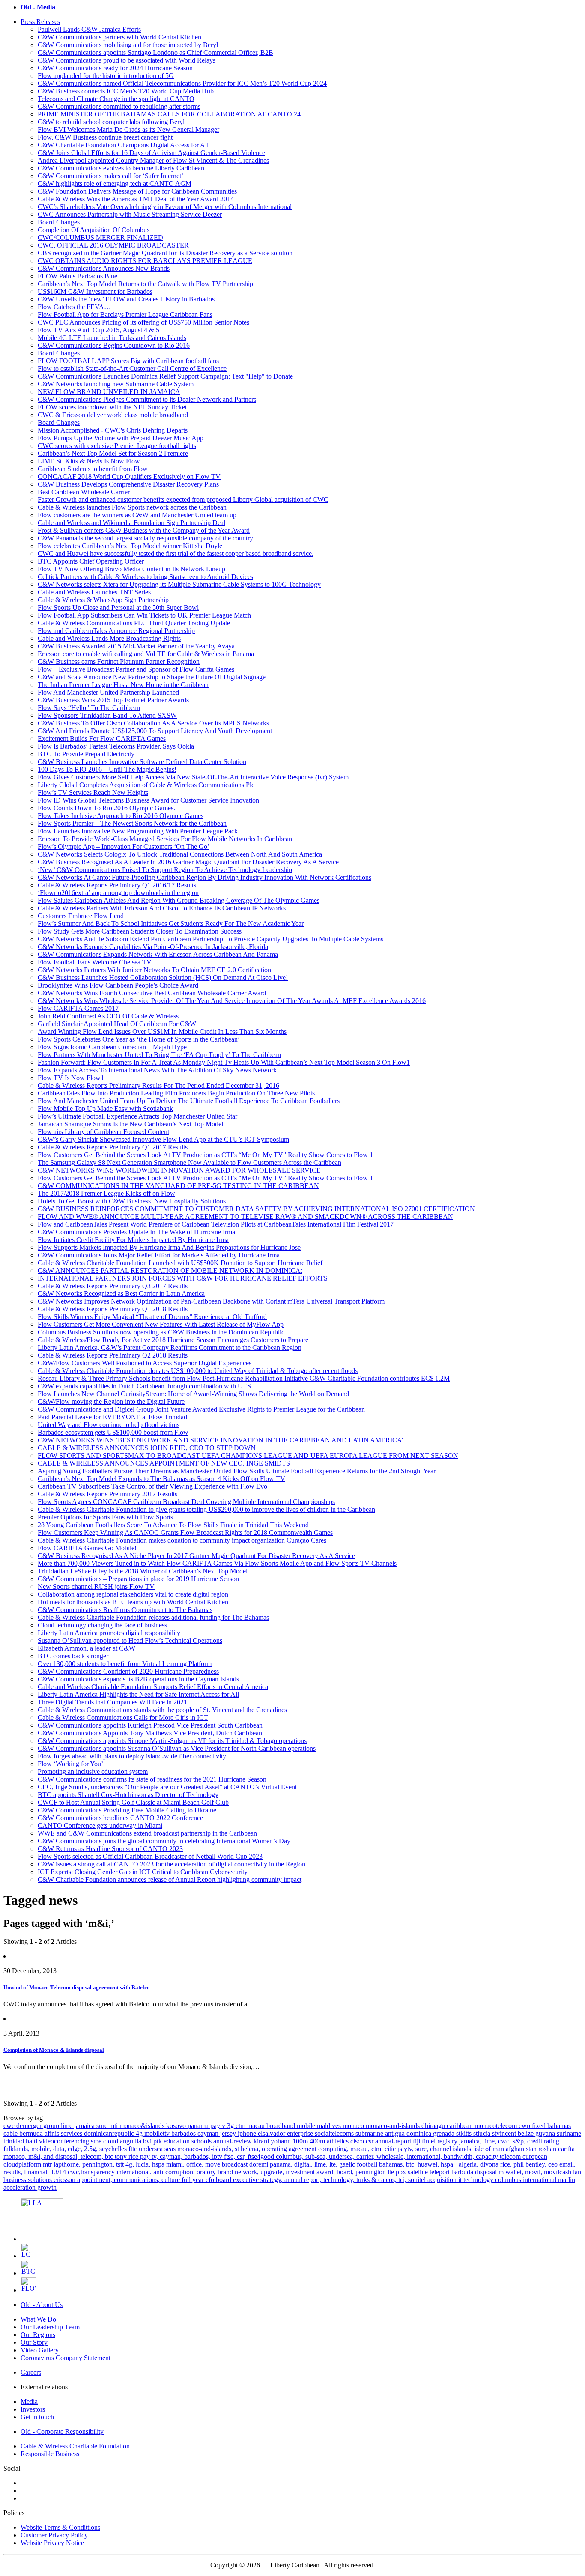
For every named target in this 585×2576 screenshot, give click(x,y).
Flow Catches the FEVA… (74, 307)
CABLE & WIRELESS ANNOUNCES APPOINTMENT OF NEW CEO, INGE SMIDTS (164, 1463)
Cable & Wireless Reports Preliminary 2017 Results (107, 1494)
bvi (148, 2141)
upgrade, (273, 2172)
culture (172, 2180)
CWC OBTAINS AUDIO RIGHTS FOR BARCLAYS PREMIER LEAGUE (145, 261)
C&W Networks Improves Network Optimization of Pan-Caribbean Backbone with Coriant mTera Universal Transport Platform (211, 1301)
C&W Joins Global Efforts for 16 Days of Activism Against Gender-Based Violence (151, 153)
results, (14, 2172)
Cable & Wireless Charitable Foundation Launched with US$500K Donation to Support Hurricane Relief (180, 1263)
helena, (251, 2149)
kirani (262, 2141)
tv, (156, 2157)
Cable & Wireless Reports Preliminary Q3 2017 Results (113, 1286)
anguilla (131, 2141)
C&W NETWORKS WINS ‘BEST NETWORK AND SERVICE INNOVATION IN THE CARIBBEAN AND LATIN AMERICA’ (221, 1440)
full (187, 2180)
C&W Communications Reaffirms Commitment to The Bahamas (125, 1610)
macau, (361, 2149)
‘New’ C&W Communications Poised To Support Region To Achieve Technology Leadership (165, 870)
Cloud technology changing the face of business (102, 1625)
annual (294, 2180)
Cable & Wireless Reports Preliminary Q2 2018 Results (113, 1355)
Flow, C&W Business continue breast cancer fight (105, 137)
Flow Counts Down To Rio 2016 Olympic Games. (106, 808)
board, (346, 2172)
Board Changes (59, 222)
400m (318, 2141)
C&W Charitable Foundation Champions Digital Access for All (123, 145)
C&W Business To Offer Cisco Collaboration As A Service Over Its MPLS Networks (153, 723)
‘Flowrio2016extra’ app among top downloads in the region (118, 893)
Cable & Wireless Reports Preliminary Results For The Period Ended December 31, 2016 (158, 1085)
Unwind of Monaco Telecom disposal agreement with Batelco (77, 1987)
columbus (509, 2180)
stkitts (465, 2133)
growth (47, 2187)
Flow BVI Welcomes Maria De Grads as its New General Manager (128, 130)
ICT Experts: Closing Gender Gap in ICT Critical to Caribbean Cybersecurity (143, 1872)
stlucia (483, 2133)
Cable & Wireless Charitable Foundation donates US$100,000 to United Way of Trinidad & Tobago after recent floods (198, 1371)
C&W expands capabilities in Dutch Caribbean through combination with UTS (144, 1386)
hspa (159, 2164)
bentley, (537, 2164)
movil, (534, 2172)
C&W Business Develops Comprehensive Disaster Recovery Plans (128, 484)
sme (97, 2141)
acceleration (20, 2187)
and (49, 2157)
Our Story (34, 2342)
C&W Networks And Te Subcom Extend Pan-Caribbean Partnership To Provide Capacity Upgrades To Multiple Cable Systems (210, 939)
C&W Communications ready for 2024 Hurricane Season (115, 68)
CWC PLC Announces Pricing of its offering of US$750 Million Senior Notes (143, 322)
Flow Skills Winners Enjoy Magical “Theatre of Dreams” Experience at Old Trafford (152, 1317)
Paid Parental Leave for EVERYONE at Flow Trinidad (112, 1417)
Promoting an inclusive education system (93, 1772)
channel (441, 2149)
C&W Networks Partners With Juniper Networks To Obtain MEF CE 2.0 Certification (154, 970)
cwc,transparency (92, 2172)
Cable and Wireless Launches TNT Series (94, 592)
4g (140, 2133)
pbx (402, 2172)
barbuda (463, 2172)
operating (275, 2149)
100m (301, 2141)
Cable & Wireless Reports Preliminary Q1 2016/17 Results (117, 885)
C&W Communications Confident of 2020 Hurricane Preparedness (128, 1671)
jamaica (85, 2126)
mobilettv (158, 2133)
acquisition (443, 2180)
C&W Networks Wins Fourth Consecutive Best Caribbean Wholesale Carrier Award (152, 993)
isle (480, 2149)
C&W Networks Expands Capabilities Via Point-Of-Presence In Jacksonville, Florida (153, 947)
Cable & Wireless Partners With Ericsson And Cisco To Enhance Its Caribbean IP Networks (162, 908)
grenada (445, 2133)
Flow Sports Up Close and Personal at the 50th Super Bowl (118, 607)
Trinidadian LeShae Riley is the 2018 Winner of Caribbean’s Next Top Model (143, 1571)
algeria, (469, 2164)
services (72, 2133)
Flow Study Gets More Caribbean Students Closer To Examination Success (140, 931)
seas (171, 2149)
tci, (403, 2180)
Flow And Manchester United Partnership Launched (108, 692)
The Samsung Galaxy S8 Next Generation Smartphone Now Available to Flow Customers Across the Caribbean (190, 1163)
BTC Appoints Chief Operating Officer (91, 561)
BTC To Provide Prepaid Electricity (86, 754)
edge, (76, 2149)
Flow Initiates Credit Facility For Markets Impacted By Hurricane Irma (133, 1240)
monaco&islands (143, 2126)
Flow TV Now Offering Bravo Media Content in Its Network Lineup (131, 569)
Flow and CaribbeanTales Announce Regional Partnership (116, 631)
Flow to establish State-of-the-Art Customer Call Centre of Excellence (132, 369)
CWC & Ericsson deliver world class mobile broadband (113, 415)
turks (364, 2180)
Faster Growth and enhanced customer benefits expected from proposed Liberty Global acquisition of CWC (183, 500)
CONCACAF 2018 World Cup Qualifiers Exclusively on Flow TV (129, 476)
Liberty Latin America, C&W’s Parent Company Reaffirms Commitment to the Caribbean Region (170, 1348)
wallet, (515, 2172)
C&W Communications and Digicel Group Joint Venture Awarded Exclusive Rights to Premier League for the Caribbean (201, 1409)
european (535, 2157)
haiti (32, 2141)
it (461, 2180)
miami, (176, 2164)
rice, (507, 2164)
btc (110, 2157)
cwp (525, 2126)
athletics (339, 2141)
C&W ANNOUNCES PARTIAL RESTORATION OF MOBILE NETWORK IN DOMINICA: (170, 1270)
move (213, 2164)
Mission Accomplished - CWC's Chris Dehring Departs (113, 430)
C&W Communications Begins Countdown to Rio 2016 (114, 345)
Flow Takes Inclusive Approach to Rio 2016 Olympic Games (121, 816)
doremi (260, 2164)
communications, (138, 2180)
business (16, 2180)
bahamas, (392, 2164)
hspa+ (450, 2164)
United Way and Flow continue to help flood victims (109, 1425)
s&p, (520, 2141)
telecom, (93, 2157)
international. (135, 2172)
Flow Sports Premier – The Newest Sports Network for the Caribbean (132, 823)
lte (392, 2172)
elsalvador (272, 2133)
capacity (488, 2157)
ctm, (378, 2149)
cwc (10, 2126)
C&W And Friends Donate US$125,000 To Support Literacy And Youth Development (155, 731)
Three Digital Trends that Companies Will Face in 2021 (112, 1702)
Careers (31, 2372)
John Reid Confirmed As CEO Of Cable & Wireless (108, 1016)
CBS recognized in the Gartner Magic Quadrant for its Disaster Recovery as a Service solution (165, 253)
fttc (134, 2149)
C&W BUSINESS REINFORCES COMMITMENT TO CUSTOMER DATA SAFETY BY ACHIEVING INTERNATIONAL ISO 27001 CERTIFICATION (256, 1209)
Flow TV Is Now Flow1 (71, 1078)
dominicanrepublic (110, 2133)
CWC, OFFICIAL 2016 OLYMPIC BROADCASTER (113, 245)
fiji (417, 2141)
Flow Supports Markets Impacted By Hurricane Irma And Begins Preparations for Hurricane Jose (169, 1247)
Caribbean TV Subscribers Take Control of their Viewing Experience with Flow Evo (152, 1486)
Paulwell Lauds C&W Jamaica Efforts (89, 29)
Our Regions (38, 2335)
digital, (304, 2164)
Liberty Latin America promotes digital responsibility (109, 1633)
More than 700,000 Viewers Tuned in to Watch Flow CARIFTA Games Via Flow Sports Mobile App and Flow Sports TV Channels (217, 1563)
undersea (152, 2149)
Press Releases (40, 22)
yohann (282, 2141)
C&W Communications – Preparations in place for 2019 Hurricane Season (138, 1579)
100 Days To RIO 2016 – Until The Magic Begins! (107, 769)
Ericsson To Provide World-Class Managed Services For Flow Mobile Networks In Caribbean (165, 839)
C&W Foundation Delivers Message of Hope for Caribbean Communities (137, 191)
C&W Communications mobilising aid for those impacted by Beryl (128, 45)
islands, (464, 2149)
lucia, (144, 2164)
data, (60, 2149)
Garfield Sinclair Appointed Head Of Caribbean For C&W (117, 1024)
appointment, (96, 2180)
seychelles (114, 2149)
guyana (546, 2133)
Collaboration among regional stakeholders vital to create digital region (133, 1594)
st (238, 2149)
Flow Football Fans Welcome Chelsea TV (95, 962)
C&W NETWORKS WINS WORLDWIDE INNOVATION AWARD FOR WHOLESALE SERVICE (179, 1170)
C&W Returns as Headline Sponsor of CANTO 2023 (110, 1849)
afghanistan (522, 2149)
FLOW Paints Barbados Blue (78, 276)
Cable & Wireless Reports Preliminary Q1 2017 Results (113, 1147)
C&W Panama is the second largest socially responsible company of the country (145, 538)
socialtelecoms (335, 2133)
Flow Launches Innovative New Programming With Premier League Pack (138, 831)
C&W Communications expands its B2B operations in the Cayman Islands (138, 1679)
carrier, (366, 2157)
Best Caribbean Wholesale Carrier (84, 492)
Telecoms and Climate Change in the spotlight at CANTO (116, 99)
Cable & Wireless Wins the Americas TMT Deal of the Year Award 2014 (136, 199)
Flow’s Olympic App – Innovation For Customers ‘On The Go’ (124, 846)
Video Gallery (40, 2350)
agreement (303, 2149)
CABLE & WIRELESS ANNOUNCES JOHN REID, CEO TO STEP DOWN (147, 1448)
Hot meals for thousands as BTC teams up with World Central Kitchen (133, 1602)
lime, (491, 2141)
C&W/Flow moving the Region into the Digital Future (111, 1401)
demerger (30, 2126)
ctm (241, 2126)
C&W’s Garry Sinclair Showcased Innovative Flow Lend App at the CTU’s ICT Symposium (163, 1139)
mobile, (42, 2149)
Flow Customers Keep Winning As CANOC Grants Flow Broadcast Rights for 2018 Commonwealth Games (185, 1533)
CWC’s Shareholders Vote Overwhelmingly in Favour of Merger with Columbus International (165, 207)
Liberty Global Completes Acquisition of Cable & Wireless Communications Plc (146, 785)
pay (146, 2157)
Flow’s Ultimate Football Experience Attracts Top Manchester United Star (137, 1116)
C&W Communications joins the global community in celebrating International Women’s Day (164, 1841)
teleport (440, 2172)
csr (370, 2141)
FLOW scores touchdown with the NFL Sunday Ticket (112, 407)
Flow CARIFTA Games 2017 (78, 1008)
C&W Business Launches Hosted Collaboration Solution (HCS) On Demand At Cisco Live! (163, 978)
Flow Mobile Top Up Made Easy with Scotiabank (105, 1109)
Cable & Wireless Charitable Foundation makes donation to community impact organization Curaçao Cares (182, 1540)
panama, (282, 2164)
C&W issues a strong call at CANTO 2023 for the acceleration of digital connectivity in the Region (172, 1864)
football (368, 2164)
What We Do (38, 2319)
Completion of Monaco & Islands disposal (54, 2050)
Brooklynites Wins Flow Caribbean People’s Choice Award (118, 985)
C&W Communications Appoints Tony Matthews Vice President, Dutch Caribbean (150, 1733)
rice (134, 2157)
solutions (41, 2180)
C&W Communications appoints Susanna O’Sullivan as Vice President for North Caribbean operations (177, 1748)
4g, (131, 2164)
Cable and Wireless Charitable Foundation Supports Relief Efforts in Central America (153, 1687)
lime (67, 2126)
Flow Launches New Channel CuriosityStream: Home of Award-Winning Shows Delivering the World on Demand (193, 1394)
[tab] (301, 22)
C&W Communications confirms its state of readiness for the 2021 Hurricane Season (152, 1779)
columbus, (291, 2157)
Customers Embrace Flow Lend (81, 916)
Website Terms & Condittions (60, 2527)
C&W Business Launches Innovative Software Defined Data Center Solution (142, 762)
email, (567, 2164)
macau (257, 2126)
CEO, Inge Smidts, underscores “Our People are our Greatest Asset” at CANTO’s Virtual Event (167, 1787)
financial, (37, 2172)
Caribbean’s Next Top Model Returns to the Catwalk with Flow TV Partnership (145, 284)
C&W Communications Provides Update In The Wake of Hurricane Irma (136, 1232)
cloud (112, 2141)
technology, (340, 2180)
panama (199, 2126)
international (540, 2180)
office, (196, 2164)
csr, (242, 2157)
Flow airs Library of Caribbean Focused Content (103, 1132)
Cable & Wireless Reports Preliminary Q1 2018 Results (113, 1309)
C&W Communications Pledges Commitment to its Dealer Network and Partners (147, 399)
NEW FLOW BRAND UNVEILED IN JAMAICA (109, 392)
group (52, 2126)
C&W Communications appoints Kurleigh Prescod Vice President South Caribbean (150, 1725)
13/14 (59, 2172)
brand (226, 2172)
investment (301, 2172)
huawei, (429, 2164)
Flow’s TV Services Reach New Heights (93, 793)
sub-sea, (317, 2157)
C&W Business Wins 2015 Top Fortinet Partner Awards (113, 700)
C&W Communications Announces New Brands (104, 268)
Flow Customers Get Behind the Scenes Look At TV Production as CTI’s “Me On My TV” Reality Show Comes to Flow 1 (205, 1155)
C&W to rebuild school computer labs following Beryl (111, 122)
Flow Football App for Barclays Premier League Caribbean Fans (125, 315)
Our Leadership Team (50, 2327)
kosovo (177, 2126)
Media (29, 2401)
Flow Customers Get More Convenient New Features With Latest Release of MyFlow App (161, 1324)
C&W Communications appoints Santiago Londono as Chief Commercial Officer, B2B (155, 52)
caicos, (388, 2180)
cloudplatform (23, 2164)
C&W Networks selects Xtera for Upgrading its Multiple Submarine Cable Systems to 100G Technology (179, 584)
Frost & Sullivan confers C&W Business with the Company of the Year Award (144, 530)
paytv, (406, 2149)
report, (314, 2180)
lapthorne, (68, 2164)
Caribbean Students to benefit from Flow (93, 469)
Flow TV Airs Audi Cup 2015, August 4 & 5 (98, 330)
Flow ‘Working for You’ (70, 1764)
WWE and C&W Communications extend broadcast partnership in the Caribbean (147, 1833)
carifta (566, 2149)
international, (425, 2157)
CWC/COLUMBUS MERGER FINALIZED (100, 237)
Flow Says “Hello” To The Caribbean (89, 708)
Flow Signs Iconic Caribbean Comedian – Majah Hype (112, 1047)
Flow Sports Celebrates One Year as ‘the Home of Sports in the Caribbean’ (139, 1039)
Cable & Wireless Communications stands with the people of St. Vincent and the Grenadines (162, 1710)
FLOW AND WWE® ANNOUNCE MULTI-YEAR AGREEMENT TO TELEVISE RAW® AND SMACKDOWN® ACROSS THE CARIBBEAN (245, 1216)
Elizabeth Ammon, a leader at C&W (87, 1648)
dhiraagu (434, 2126)
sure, (423, 2149)
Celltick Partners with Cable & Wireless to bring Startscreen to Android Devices (145, 577)
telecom (511, 2157)
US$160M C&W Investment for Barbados (95, 291)
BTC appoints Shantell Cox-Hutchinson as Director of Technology (128, 1795)
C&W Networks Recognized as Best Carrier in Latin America (121, 1294)
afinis (53, 2133)
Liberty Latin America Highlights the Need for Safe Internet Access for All (138, 1694)
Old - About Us (42, 2305)
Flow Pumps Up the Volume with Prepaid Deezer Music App (121, 438)
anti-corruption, (175, 2172)
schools (202, 2141)
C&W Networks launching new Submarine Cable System (116, 384)
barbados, (198, 2157)
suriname (569, 2133)
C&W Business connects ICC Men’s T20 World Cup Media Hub (126, 91)
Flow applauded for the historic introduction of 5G (106, 76)
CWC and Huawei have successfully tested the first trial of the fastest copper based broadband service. (176, 554)
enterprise (301, 2133)
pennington (372, 2172)
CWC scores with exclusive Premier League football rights (117, 446)
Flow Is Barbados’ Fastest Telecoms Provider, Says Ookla (116, 746)
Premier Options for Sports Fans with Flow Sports (105, 1517)
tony (122, 2157)
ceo (554, 2164)
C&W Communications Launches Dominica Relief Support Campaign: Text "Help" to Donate (165, 376)
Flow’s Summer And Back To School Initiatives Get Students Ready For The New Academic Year (171, 924)
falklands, (17, 2149)
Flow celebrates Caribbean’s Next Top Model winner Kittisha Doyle (130, 546)
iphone (248, 2133)
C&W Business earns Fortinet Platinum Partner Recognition (119, 661)
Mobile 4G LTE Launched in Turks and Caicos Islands (112, 338)
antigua (396, 2133)
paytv (219, 2126)
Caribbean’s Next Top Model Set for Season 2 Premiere (113, 453)
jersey (229, 2133)
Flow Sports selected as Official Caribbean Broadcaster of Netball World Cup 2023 (150, 1856)
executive (247, 2180)
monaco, (16, 2157)
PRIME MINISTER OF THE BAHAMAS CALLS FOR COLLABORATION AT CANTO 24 (169, 114)
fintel (430, 2141)
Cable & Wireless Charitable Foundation (75, 2446)
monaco (354, 2126)
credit (536, 2141)
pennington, (99, 2164)
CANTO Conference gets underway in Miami (100, 1825)
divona (490, 2164)
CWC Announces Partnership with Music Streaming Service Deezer (130, 214)
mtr (48, 2164)
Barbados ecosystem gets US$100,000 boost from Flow (113, 1432)
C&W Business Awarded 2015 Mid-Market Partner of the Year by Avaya (136, 646)
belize (527, 2133)
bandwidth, (460, 2157)
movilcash (558, 2172)
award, (327, 2172)
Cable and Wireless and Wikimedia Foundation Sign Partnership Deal (131, 523)
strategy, (272, 2180)
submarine (370, 2133)
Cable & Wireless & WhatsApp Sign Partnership (103, 600)
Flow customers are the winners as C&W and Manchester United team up (137, 515)
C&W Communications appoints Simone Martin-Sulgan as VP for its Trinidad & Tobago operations (172, 1741)
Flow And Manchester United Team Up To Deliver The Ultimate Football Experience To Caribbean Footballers (189, 1101)
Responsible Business (50, 2454)
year (199, 2180)
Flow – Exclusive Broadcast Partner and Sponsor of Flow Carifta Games (136, 669)
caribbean (461, 2126)
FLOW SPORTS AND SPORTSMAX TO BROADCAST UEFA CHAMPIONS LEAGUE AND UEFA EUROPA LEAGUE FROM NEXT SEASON (248, 1455)
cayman (209, 2133)
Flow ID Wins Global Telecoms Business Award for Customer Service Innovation (148, 800)
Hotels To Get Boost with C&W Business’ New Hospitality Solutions (132, 1201)
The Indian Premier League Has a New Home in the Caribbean (123, 685)
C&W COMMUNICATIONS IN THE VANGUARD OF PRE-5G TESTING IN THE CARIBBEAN (178, 1186)
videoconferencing (65, 2141)
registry (448, 2141)
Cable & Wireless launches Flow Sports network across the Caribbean (132, 507)
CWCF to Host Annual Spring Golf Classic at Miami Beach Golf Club (133, 1802)
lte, (334, 2164)
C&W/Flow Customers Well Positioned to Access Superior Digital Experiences (145, 1363)
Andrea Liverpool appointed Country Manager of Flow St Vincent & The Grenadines (153, 160)
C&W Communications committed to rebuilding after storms (119, 106)
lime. (322, 2164)
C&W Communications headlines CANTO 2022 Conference (120, 1818)
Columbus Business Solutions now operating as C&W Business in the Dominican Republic (161, 1332)
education (178, 2141)
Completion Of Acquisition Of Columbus (94, 230)
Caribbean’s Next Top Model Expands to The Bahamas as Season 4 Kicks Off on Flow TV (161, 1479)
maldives (330, 2126)
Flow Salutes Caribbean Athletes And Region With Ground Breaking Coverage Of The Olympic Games (179, 900)
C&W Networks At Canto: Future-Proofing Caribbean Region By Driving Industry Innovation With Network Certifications (204, 877)
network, (248, 2172)
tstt (121, 2164)
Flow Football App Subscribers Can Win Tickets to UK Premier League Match (144, 615)
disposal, (68, 2157)
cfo (211, 2180)
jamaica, (471, 2141)
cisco (358, 2141)
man (499, 2149)
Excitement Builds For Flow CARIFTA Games (102, 739)
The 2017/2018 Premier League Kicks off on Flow (106, 1193)
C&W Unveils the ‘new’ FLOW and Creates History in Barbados (126, 299)
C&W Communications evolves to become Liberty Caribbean (121, 168)
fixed (540, 2126)
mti (114, 2126)
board (224, 2180)
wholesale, (392, 2157)
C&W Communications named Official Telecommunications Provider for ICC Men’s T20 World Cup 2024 (182, 83)
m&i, (36, 2157)
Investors (33, 2409)
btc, (412, 2164)
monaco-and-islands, (206, 2149)
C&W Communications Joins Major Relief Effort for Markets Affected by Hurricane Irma (159, 1255)
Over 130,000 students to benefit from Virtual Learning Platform (125, 1664)
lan (577, 2172)
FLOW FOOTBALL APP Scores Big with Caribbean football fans (128, 361)
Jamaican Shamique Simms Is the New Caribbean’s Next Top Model (130, 1124)
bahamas (559, 2126)
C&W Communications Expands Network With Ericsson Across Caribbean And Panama (158, 954)
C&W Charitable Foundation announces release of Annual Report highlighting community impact (170, 1879)
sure (103, 2126)
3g (231, 2126)
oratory (207, 2172)
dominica (420, 2133)
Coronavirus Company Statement (66, 2358)
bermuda (32, 2133)
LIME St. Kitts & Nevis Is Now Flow (89, 461)
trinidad (15, 2141)
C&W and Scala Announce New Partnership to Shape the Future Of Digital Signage (152, 677)
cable (11, 2133)
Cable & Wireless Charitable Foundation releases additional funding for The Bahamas (153, 1617)
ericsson (65, 2180)
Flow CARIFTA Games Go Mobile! (87, 1548)
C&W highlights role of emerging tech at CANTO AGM (115, 184)
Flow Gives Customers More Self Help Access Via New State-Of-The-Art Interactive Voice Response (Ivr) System (193, 777)
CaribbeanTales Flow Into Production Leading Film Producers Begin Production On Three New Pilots (176, 1093)
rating (552, 2141)
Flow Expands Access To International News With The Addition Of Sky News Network (157, 1070)
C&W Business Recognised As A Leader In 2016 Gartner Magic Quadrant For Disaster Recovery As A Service (188, 862)
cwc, (505, 2141)
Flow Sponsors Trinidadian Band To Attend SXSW (107, 715)
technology (479, 2180)
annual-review (233, 2141)
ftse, (230, 2157)
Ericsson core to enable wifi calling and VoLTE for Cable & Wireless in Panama (146, 654)
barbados (184, 2133)
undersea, (343, 2157)
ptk (158, 2141)
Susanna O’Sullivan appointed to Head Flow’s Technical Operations (130, 1640)
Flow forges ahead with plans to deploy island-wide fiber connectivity (132, 1756)
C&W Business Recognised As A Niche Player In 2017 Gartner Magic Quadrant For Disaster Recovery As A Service (196, 1556)
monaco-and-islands (394, 2126)
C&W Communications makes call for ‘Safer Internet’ (110, 176)
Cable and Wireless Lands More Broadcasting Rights (109, 638)
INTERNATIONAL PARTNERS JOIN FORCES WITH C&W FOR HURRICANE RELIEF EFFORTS (183, 1278)
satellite (419, 2172)
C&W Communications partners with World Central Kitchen (119, 37)
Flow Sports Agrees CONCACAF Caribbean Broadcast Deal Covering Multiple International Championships (186, 1502)
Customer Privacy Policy (54, 2535)
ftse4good (262, 2157)
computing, (334, 2149)
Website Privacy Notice (52, 2543)
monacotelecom (497, 2126)
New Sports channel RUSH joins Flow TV (96, 1586)
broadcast (236, 2164)
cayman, (172, 2157)
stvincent (505, 2133)
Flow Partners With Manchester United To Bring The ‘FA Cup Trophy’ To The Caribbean (159, 1055)
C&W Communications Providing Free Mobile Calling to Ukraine (127, 1810)
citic (391, 2149)
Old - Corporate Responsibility (62, 2431)
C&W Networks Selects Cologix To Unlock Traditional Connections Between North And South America (180, 854)
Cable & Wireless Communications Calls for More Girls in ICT (123, 1718)
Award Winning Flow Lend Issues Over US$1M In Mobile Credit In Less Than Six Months (162, 1031)
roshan (548, 2149)
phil (519, 2164)
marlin (567, 2180)
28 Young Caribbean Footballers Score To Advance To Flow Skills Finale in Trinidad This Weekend (173, 1525)
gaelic (348, 2164)
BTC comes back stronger (73, 1656)
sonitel (418, 2180)
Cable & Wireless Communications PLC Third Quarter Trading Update (134, 623)
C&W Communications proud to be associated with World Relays (127, 60)
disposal (487, 2172)
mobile (307, 2126)
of (489, 2149)
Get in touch (37, 2417)
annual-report (394, 2141)
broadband (282, 2126)
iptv (218, 2157)
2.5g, (92, 2149)
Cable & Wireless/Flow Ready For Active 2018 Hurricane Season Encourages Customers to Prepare (173, 1340)
